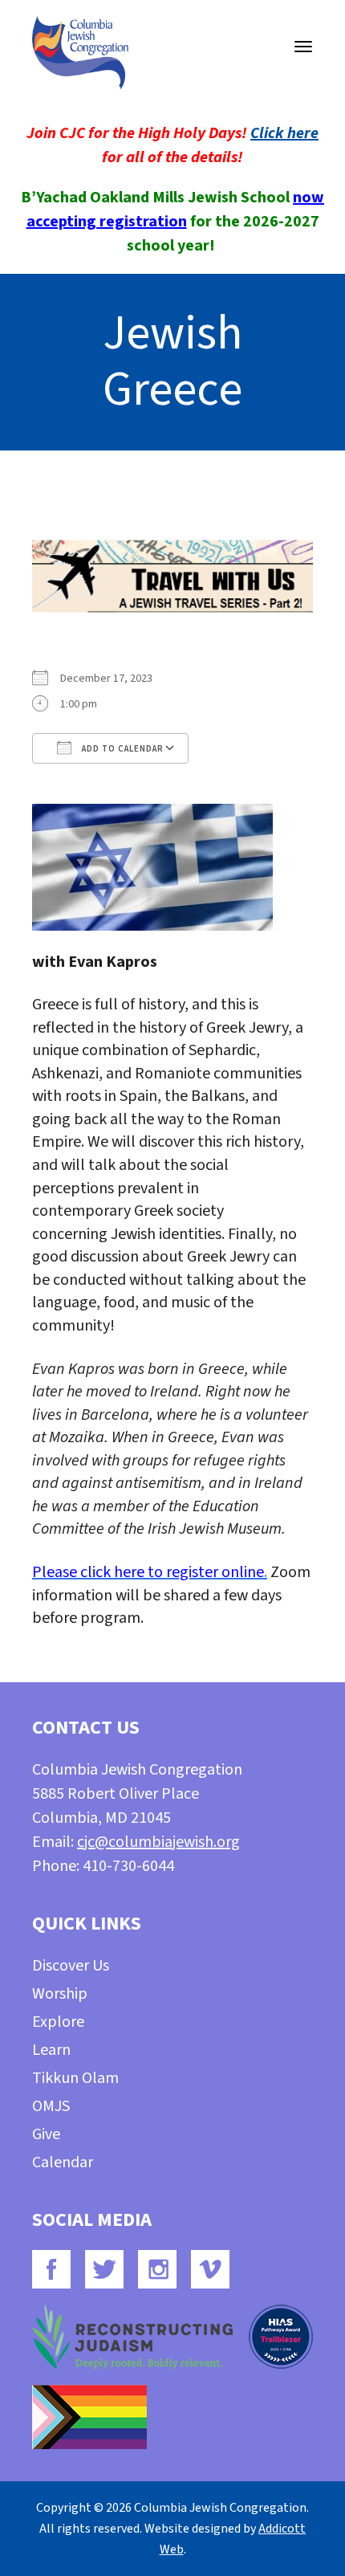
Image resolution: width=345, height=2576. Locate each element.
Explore (58, 2022)
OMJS (51, 2106)
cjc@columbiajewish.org (158, 1842)
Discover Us (71, 1966)
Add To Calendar (122, 749)
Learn (51, 2050)
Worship (60, 1994)
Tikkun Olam (75, 2078)
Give (46, 2134)
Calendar (63, 2162)
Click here (284, 133)
